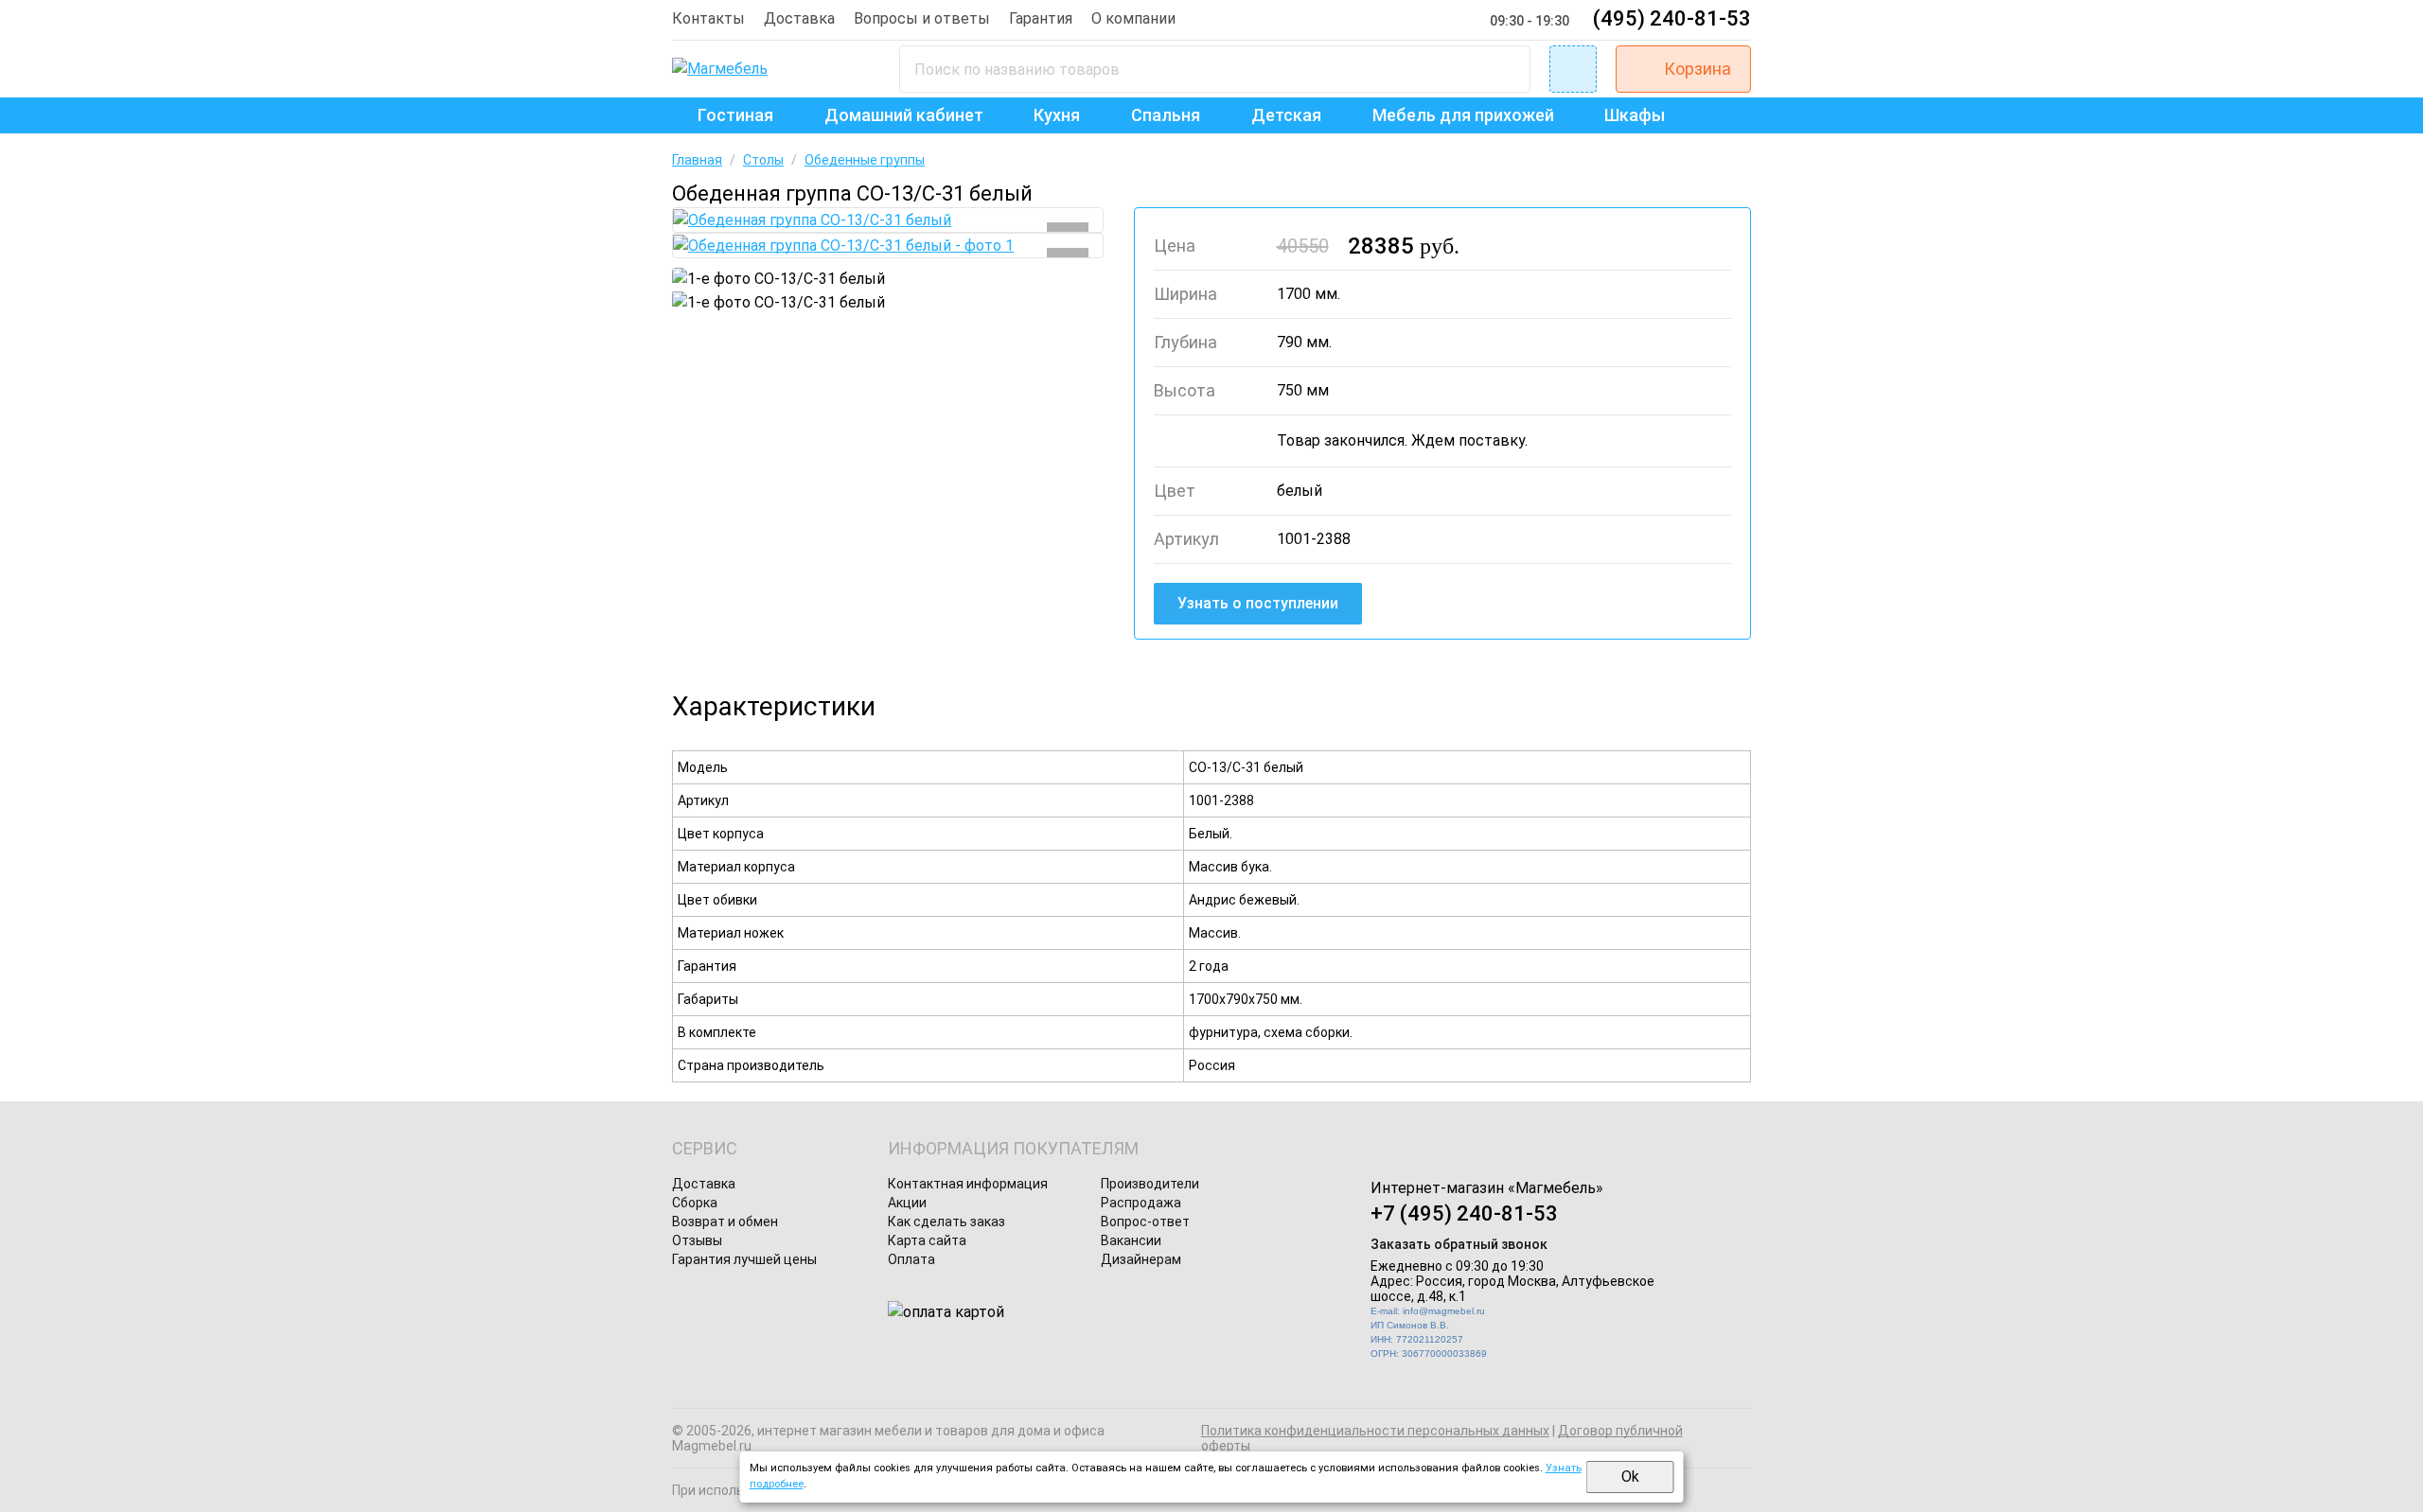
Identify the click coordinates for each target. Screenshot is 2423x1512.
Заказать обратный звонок (1459, 1244)
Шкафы (1635, 115)
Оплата (911, 1259)
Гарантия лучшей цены (744, 1259)
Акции (907, 1203)
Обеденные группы (865, 160)
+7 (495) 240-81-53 (1464, 1213)
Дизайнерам (1141, 1259)
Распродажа (1141, 1203)
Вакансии (1131, 1240)
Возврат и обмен (725, 1222)
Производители (1150, 1184)
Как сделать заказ (946, 1222)
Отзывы (697, 1240)
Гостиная (735, 115)
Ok (1630, 1477)
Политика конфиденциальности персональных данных (1375, 1431)
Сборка (695, 1203)
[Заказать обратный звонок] (1573, 69)
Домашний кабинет (904, 115)
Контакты (708, 18)
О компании (1133, 18)
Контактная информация (968, 1184)
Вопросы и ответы (922, 18)
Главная (697, 160)
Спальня (1166, 115)
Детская (1286, 115)
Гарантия (1041, 18)
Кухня (1057, 115)
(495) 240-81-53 (1672, 18)
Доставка (799, 18)
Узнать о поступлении (1258, 603)
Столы (763, 160)
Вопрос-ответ (1145, 1222)
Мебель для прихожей (1463, 115)
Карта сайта (927, 1240)
